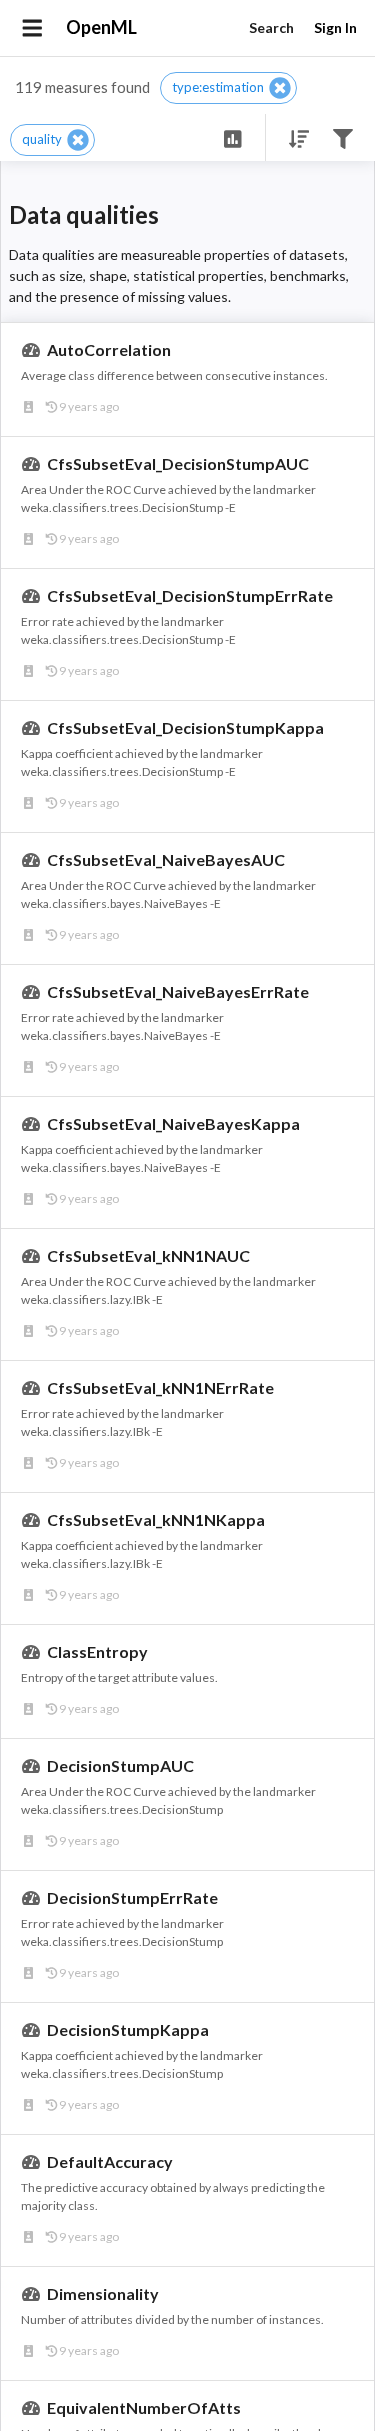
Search (271, 27)
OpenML (101, 27)
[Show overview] (232, 137)
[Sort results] (293, 137)
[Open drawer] (32, 28)
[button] (228, 88)
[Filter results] (342, 137)
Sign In (335, 27)
